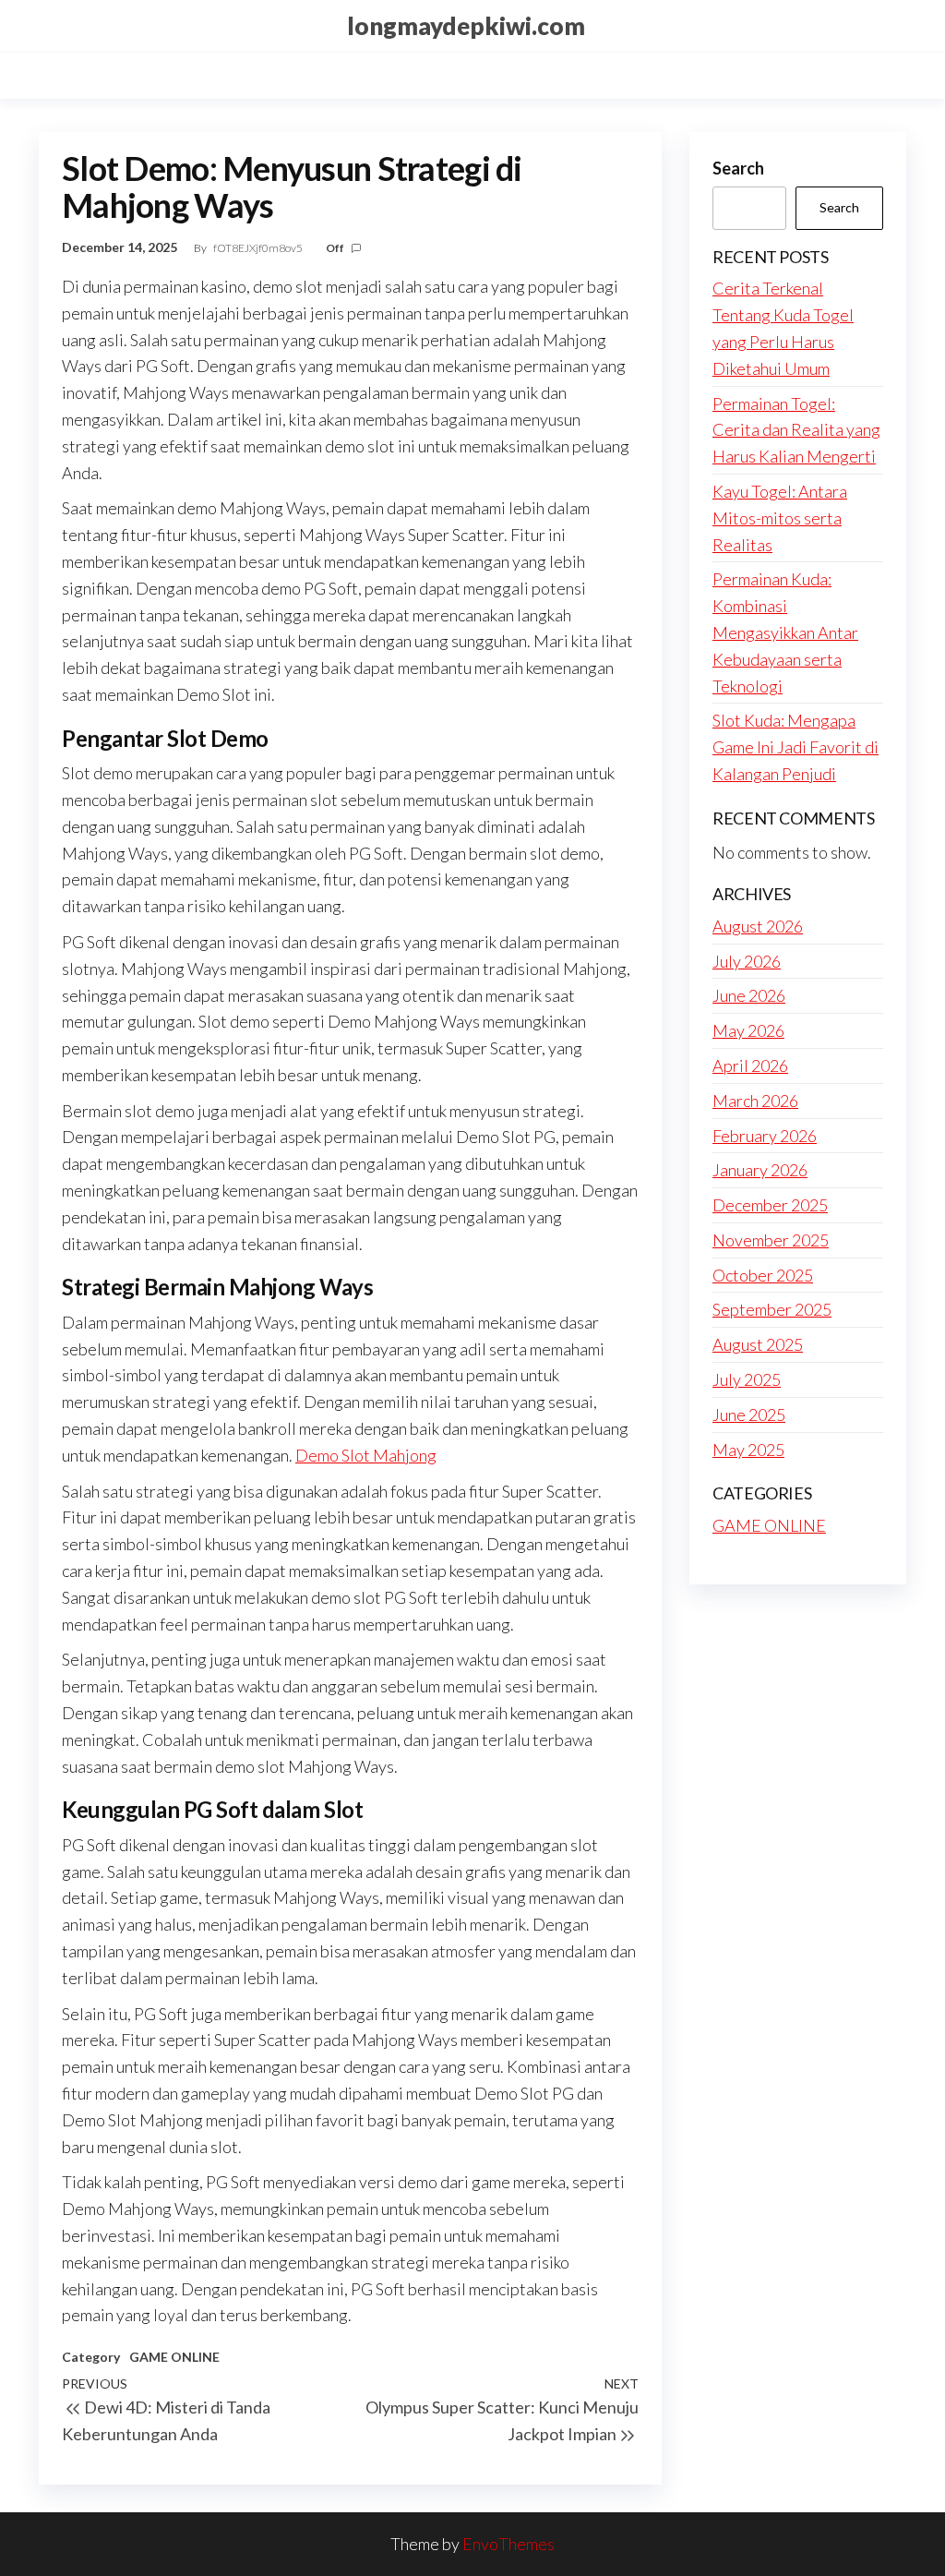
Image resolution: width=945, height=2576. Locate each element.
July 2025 (747, 1379)
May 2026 (748, 1030)
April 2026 (750, 1065)
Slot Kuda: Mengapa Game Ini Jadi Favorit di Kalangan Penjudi (795, 747)
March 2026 (755, 1101)
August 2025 (758, 1344)
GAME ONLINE (174, 2357)
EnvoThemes (508, 2544)
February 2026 (765, 1136)
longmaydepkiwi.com (466, 26)
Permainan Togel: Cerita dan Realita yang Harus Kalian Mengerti (796, 430)
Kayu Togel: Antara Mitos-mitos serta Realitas (780, 518)
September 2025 (772, 1309)
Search (738, 168)
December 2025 (770, 1205)
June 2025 (749, 1414)
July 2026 (747, 961)
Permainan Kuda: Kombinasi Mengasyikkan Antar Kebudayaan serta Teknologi (785, 632)
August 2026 (758, 926)
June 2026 (749, 995)
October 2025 (763, 1275)
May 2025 (748, 1450)
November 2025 (771, 1240)
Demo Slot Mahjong (366, 1455)
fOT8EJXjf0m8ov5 (259, 248)
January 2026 (760, 1170)
